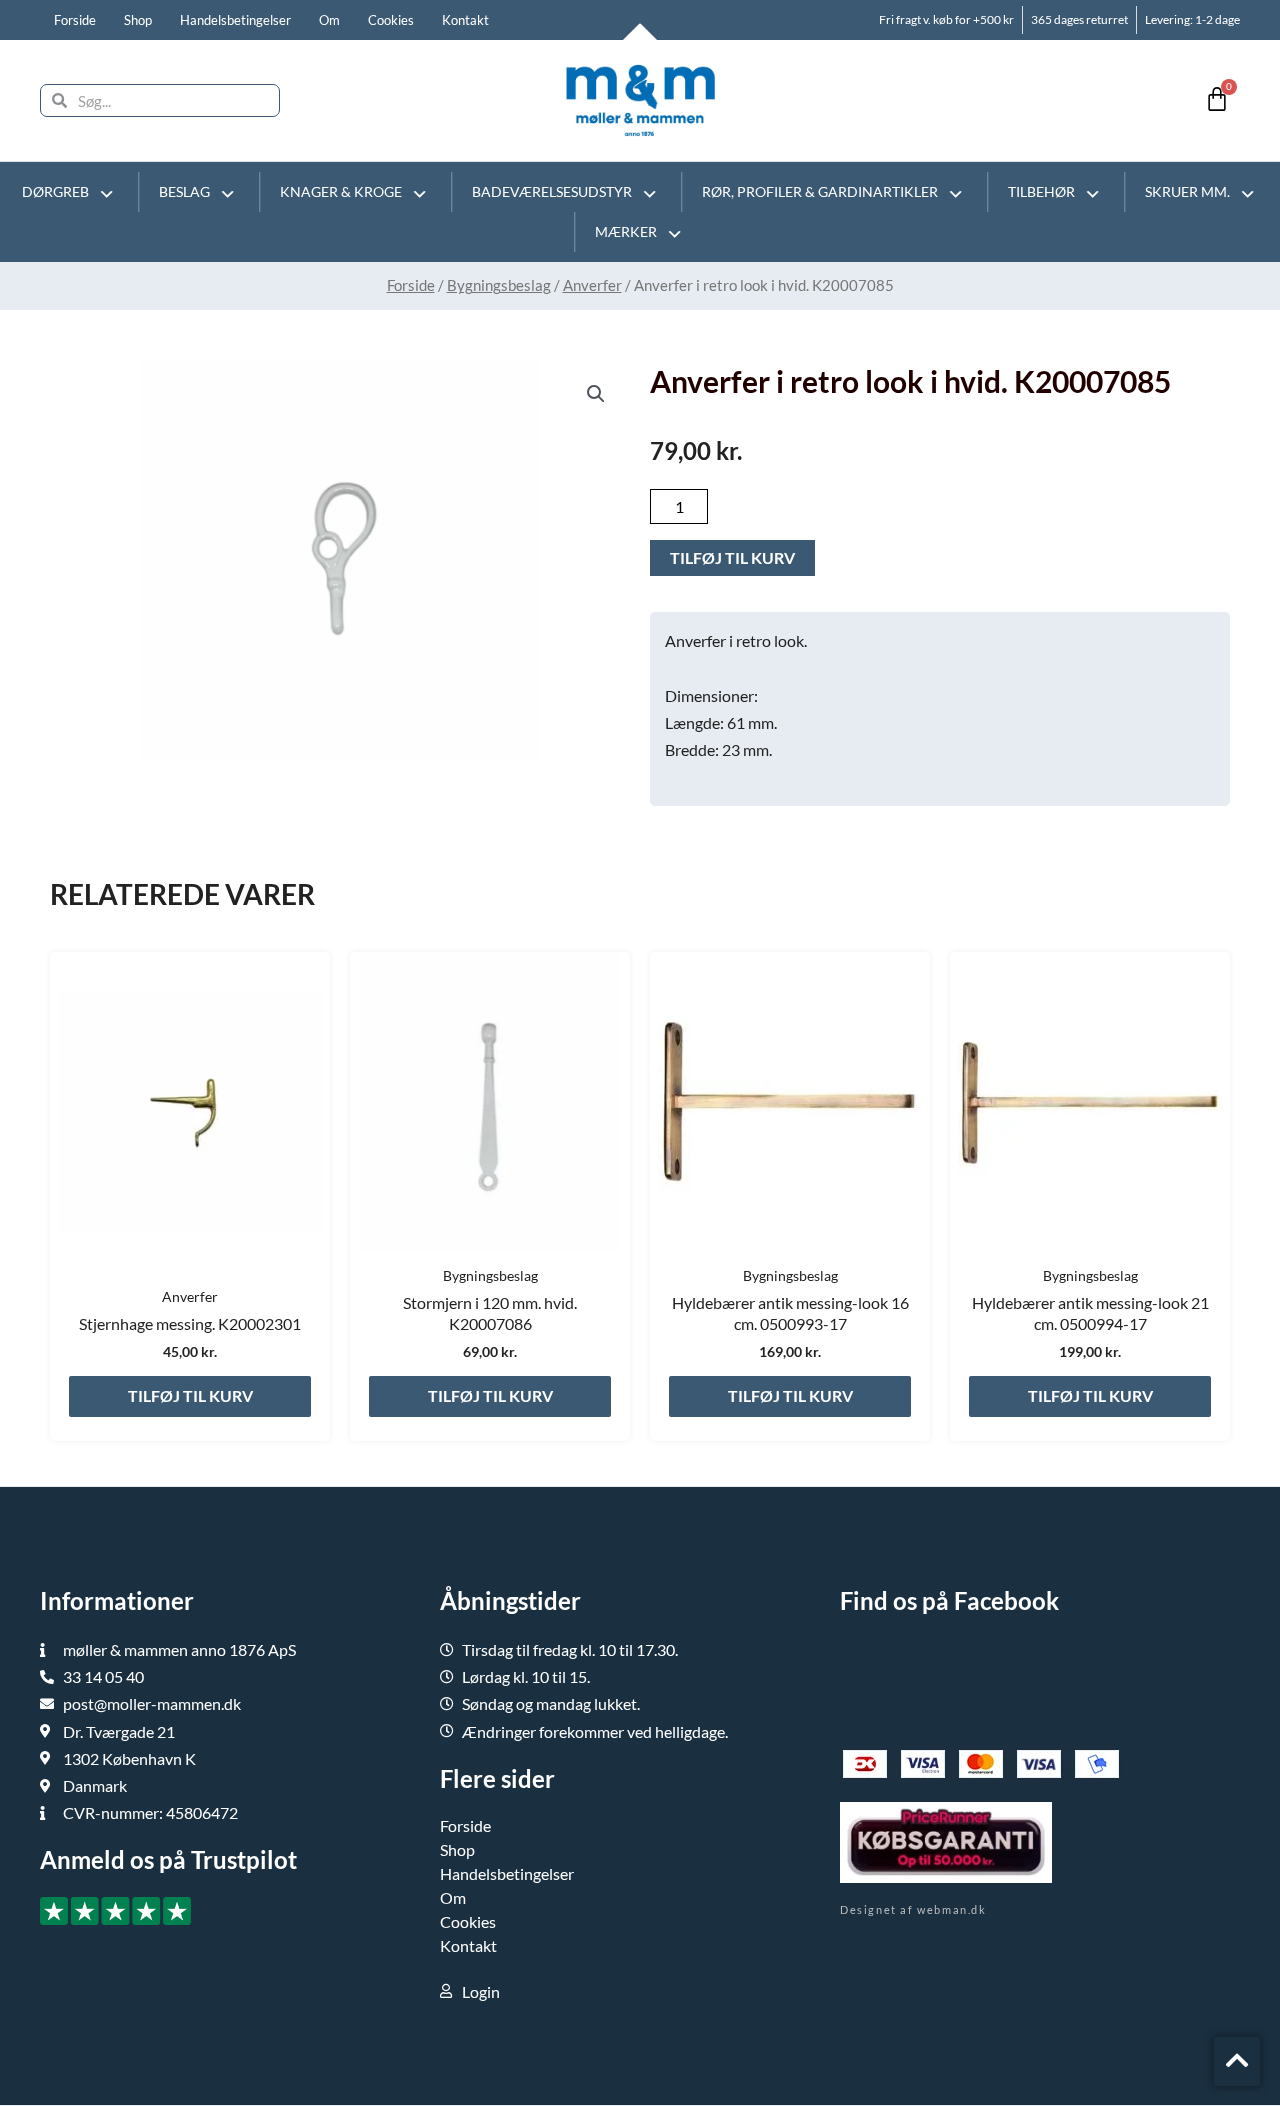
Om (329, 20)
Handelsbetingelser (235, 20)
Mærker (626, 231)
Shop (138, 20)
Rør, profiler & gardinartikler (820, 191)
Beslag (184, 191)
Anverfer (592, 285)
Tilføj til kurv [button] (190, 1395)
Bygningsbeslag (499, 285)
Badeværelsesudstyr (552, 191)
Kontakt (465, 20)
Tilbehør (1041, 191)
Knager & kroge (341, 191)
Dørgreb (55, 191)
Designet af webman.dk (913, 1909)
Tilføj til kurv (732, 557)
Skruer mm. (1187, 191)
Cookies (391, 20)
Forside (75, 20)
